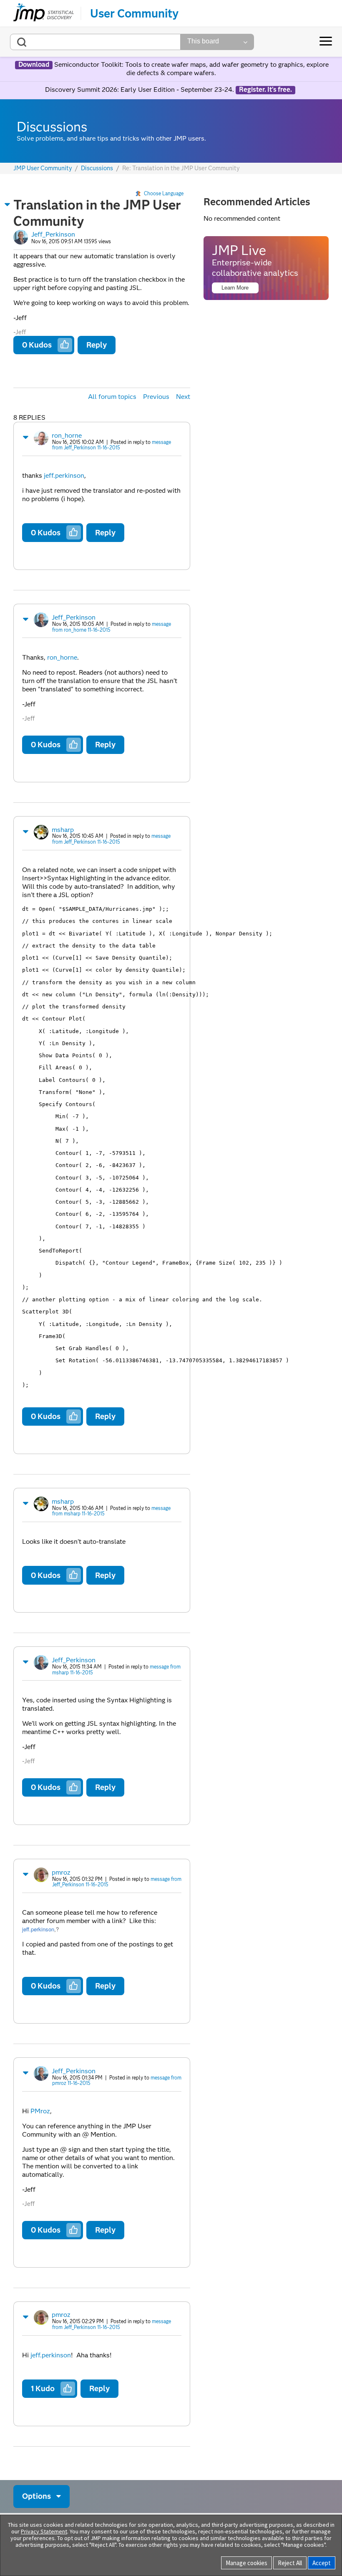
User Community (134, 13)
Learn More (235, 288)
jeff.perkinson (64, 475)
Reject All (290, 2563)
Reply (97, 345)
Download (34, 65)
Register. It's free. (265, 90)
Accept (322, 2563)
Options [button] (36, 2496)
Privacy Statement (44, 2531)
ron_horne (67, 435)
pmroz (61, 1872)
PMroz (40, 2111)
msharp (63, 830)
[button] (8, 204)
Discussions (97, 168)
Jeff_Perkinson (53, 234)
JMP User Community (43, 168)
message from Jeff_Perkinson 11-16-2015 (112, 445)
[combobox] (95, 42)
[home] (44, 13)
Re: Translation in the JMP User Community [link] (181, 168)
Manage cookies (246, 2563)
